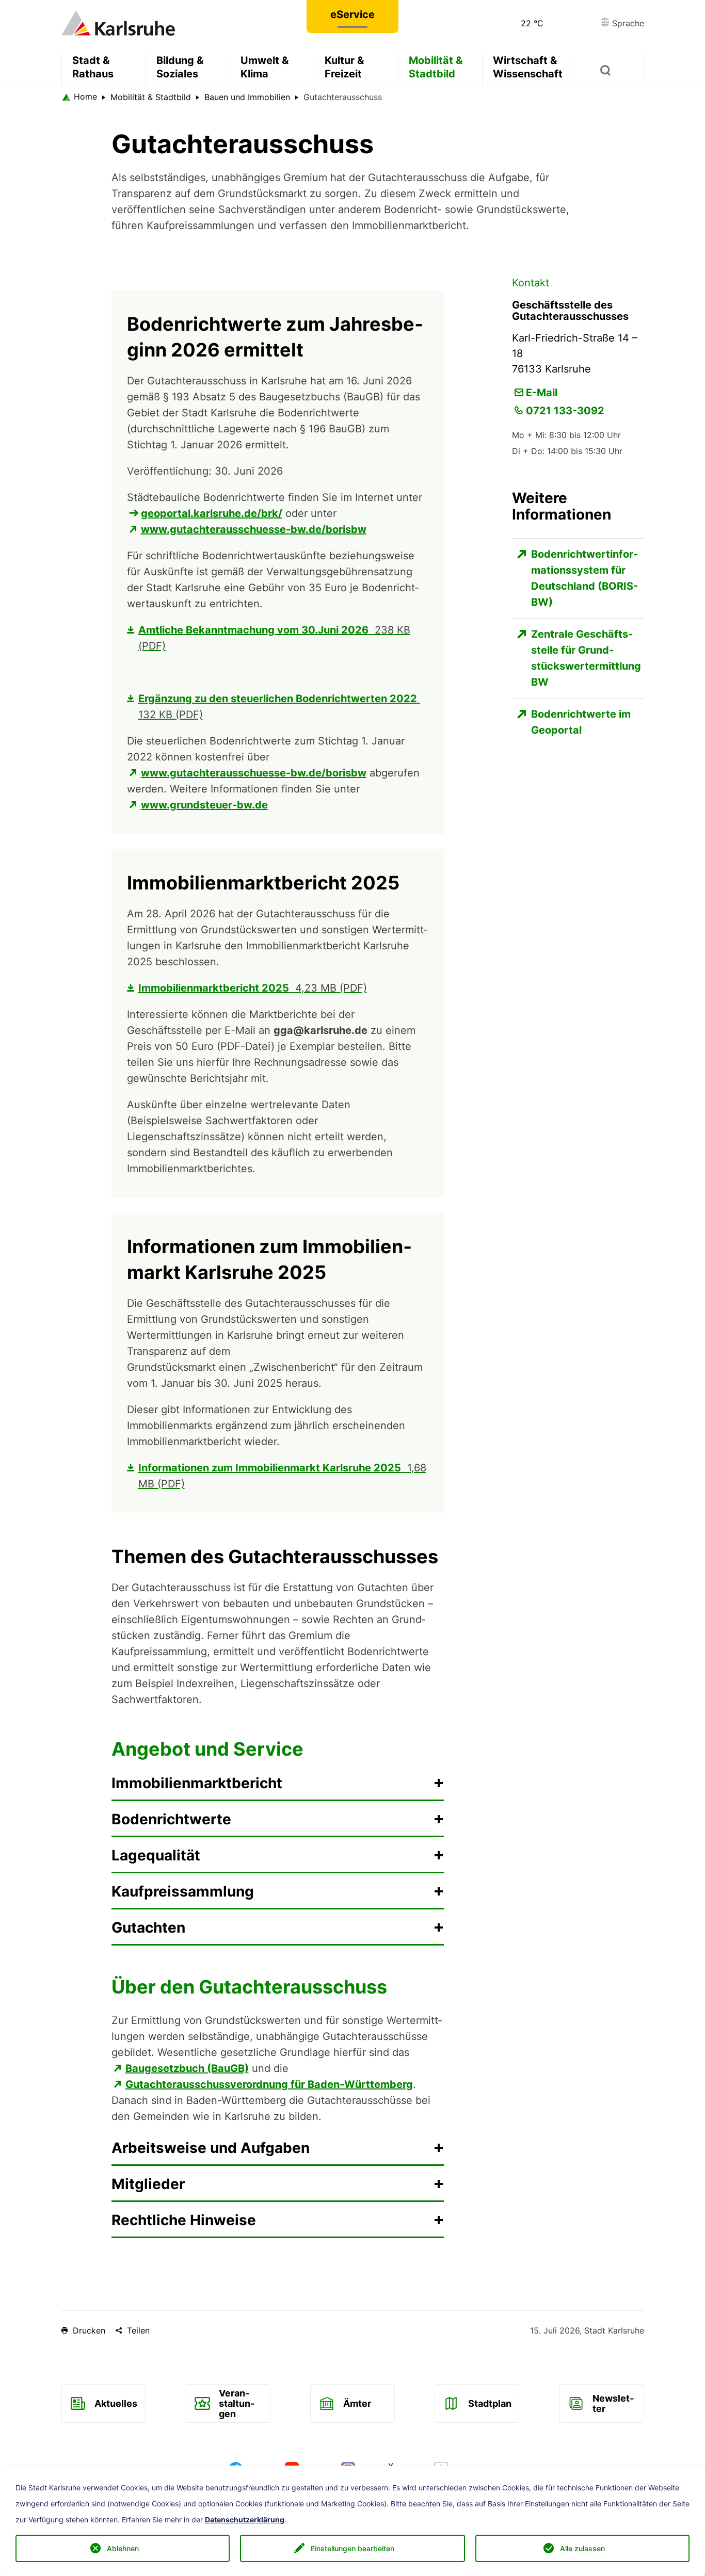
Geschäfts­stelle (165, 1030)
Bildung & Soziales (180, 67)
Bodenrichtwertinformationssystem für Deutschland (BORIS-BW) (584, 578)
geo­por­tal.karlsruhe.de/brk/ (212, 513)
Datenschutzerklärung (245, 2520)
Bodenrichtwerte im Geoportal (581, 722)
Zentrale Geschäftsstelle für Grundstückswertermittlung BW (586, 658)
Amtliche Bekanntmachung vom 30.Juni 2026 (274, 638)
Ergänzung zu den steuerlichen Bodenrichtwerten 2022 (278, 707)
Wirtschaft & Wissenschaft (528, 67)
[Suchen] (608, 70)
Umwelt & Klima (265, 67)
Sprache (627, 23)
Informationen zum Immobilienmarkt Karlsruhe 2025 (282, 1476)
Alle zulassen (582, 2548)
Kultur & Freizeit (344, 67)
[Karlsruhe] (118, 22)
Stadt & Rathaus (93, 67)
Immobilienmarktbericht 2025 (253, 988)
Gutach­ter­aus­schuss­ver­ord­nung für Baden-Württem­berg (269, 2084)
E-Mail (542, 393)
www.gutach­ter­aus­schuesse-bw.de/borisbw (254, 529)
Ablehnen (123, 2548)
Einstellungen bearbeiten (352, 2548)
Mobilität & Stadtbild (436, 67)
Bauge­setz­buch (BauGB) (187, 2068)
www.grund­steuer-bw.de (204, 805)
